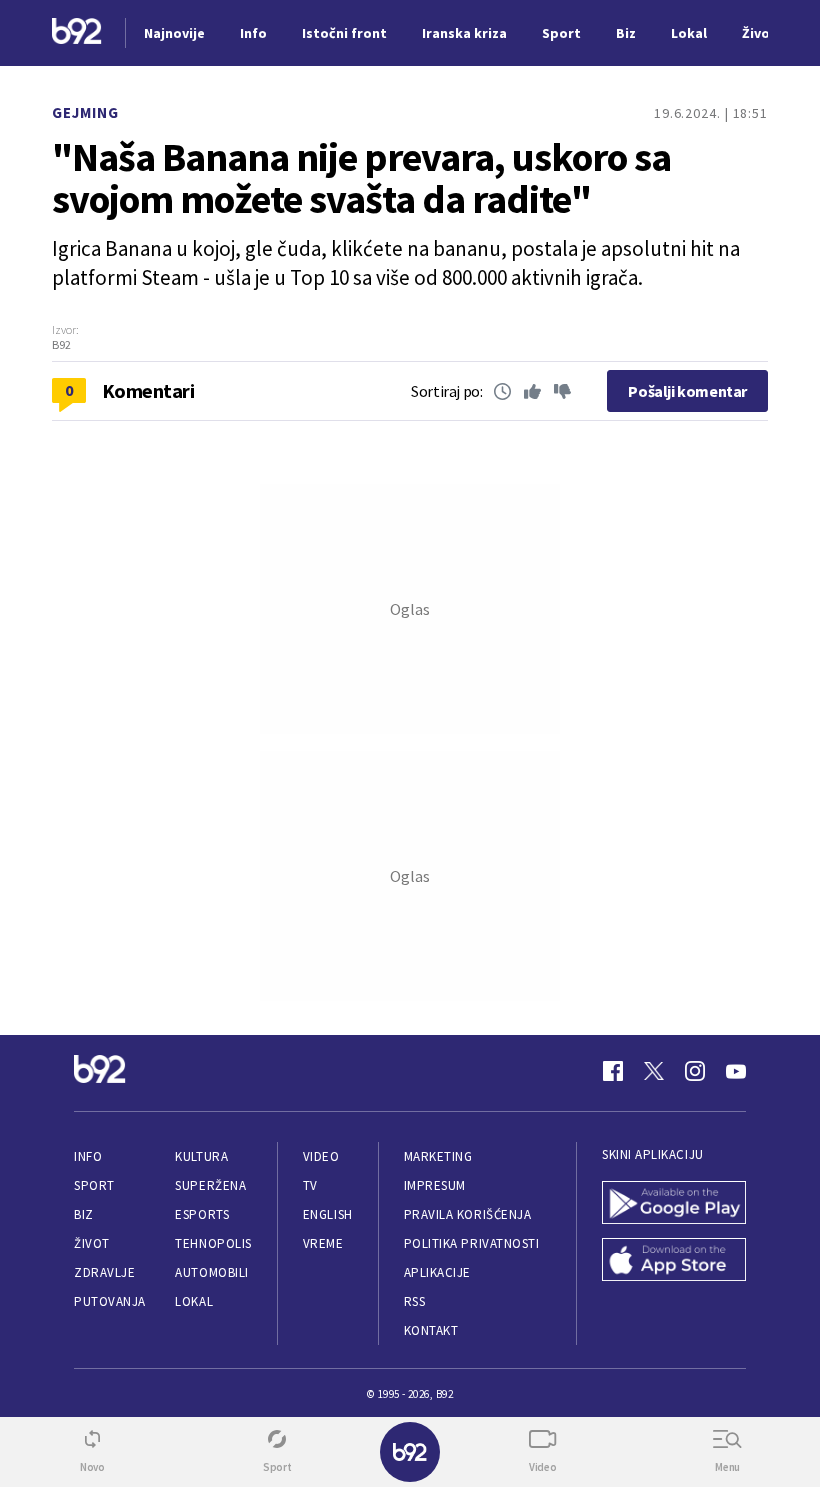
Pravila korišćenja (468, 1214)
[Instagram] (695, 1071)
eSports (202, 1214)
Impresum (435, 1185)
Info (88, 1156)
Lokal (194, 1301)
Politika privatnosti (472, 1243)
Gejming (85, 112)
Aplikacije (437, 1272)
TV (310, 1185)
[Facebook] (613, 1071)
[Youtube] (736, 1071)
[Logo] (77, 33)
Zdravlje (104, 1272)
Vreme (323, 1243)
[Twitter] (654, 1071)
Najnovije (174, 33)
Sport (94, 1185)
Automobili (211, 1272)
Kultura (201, 1156)
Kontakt (431, 1330)
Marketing (438, 1156)
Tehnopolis (213, 1243)
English (328, 1214)
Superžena (210, 1185)
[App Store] (674, 1261)
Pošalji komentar (687, 391)
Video (321, 1156)
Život (92, 1243)
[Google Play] (674, 1204)
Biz (84, 1214)
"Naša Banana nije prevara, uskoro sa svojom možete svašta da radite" (361, 178)
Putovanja (110, 1301)
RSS (415, 1301)
